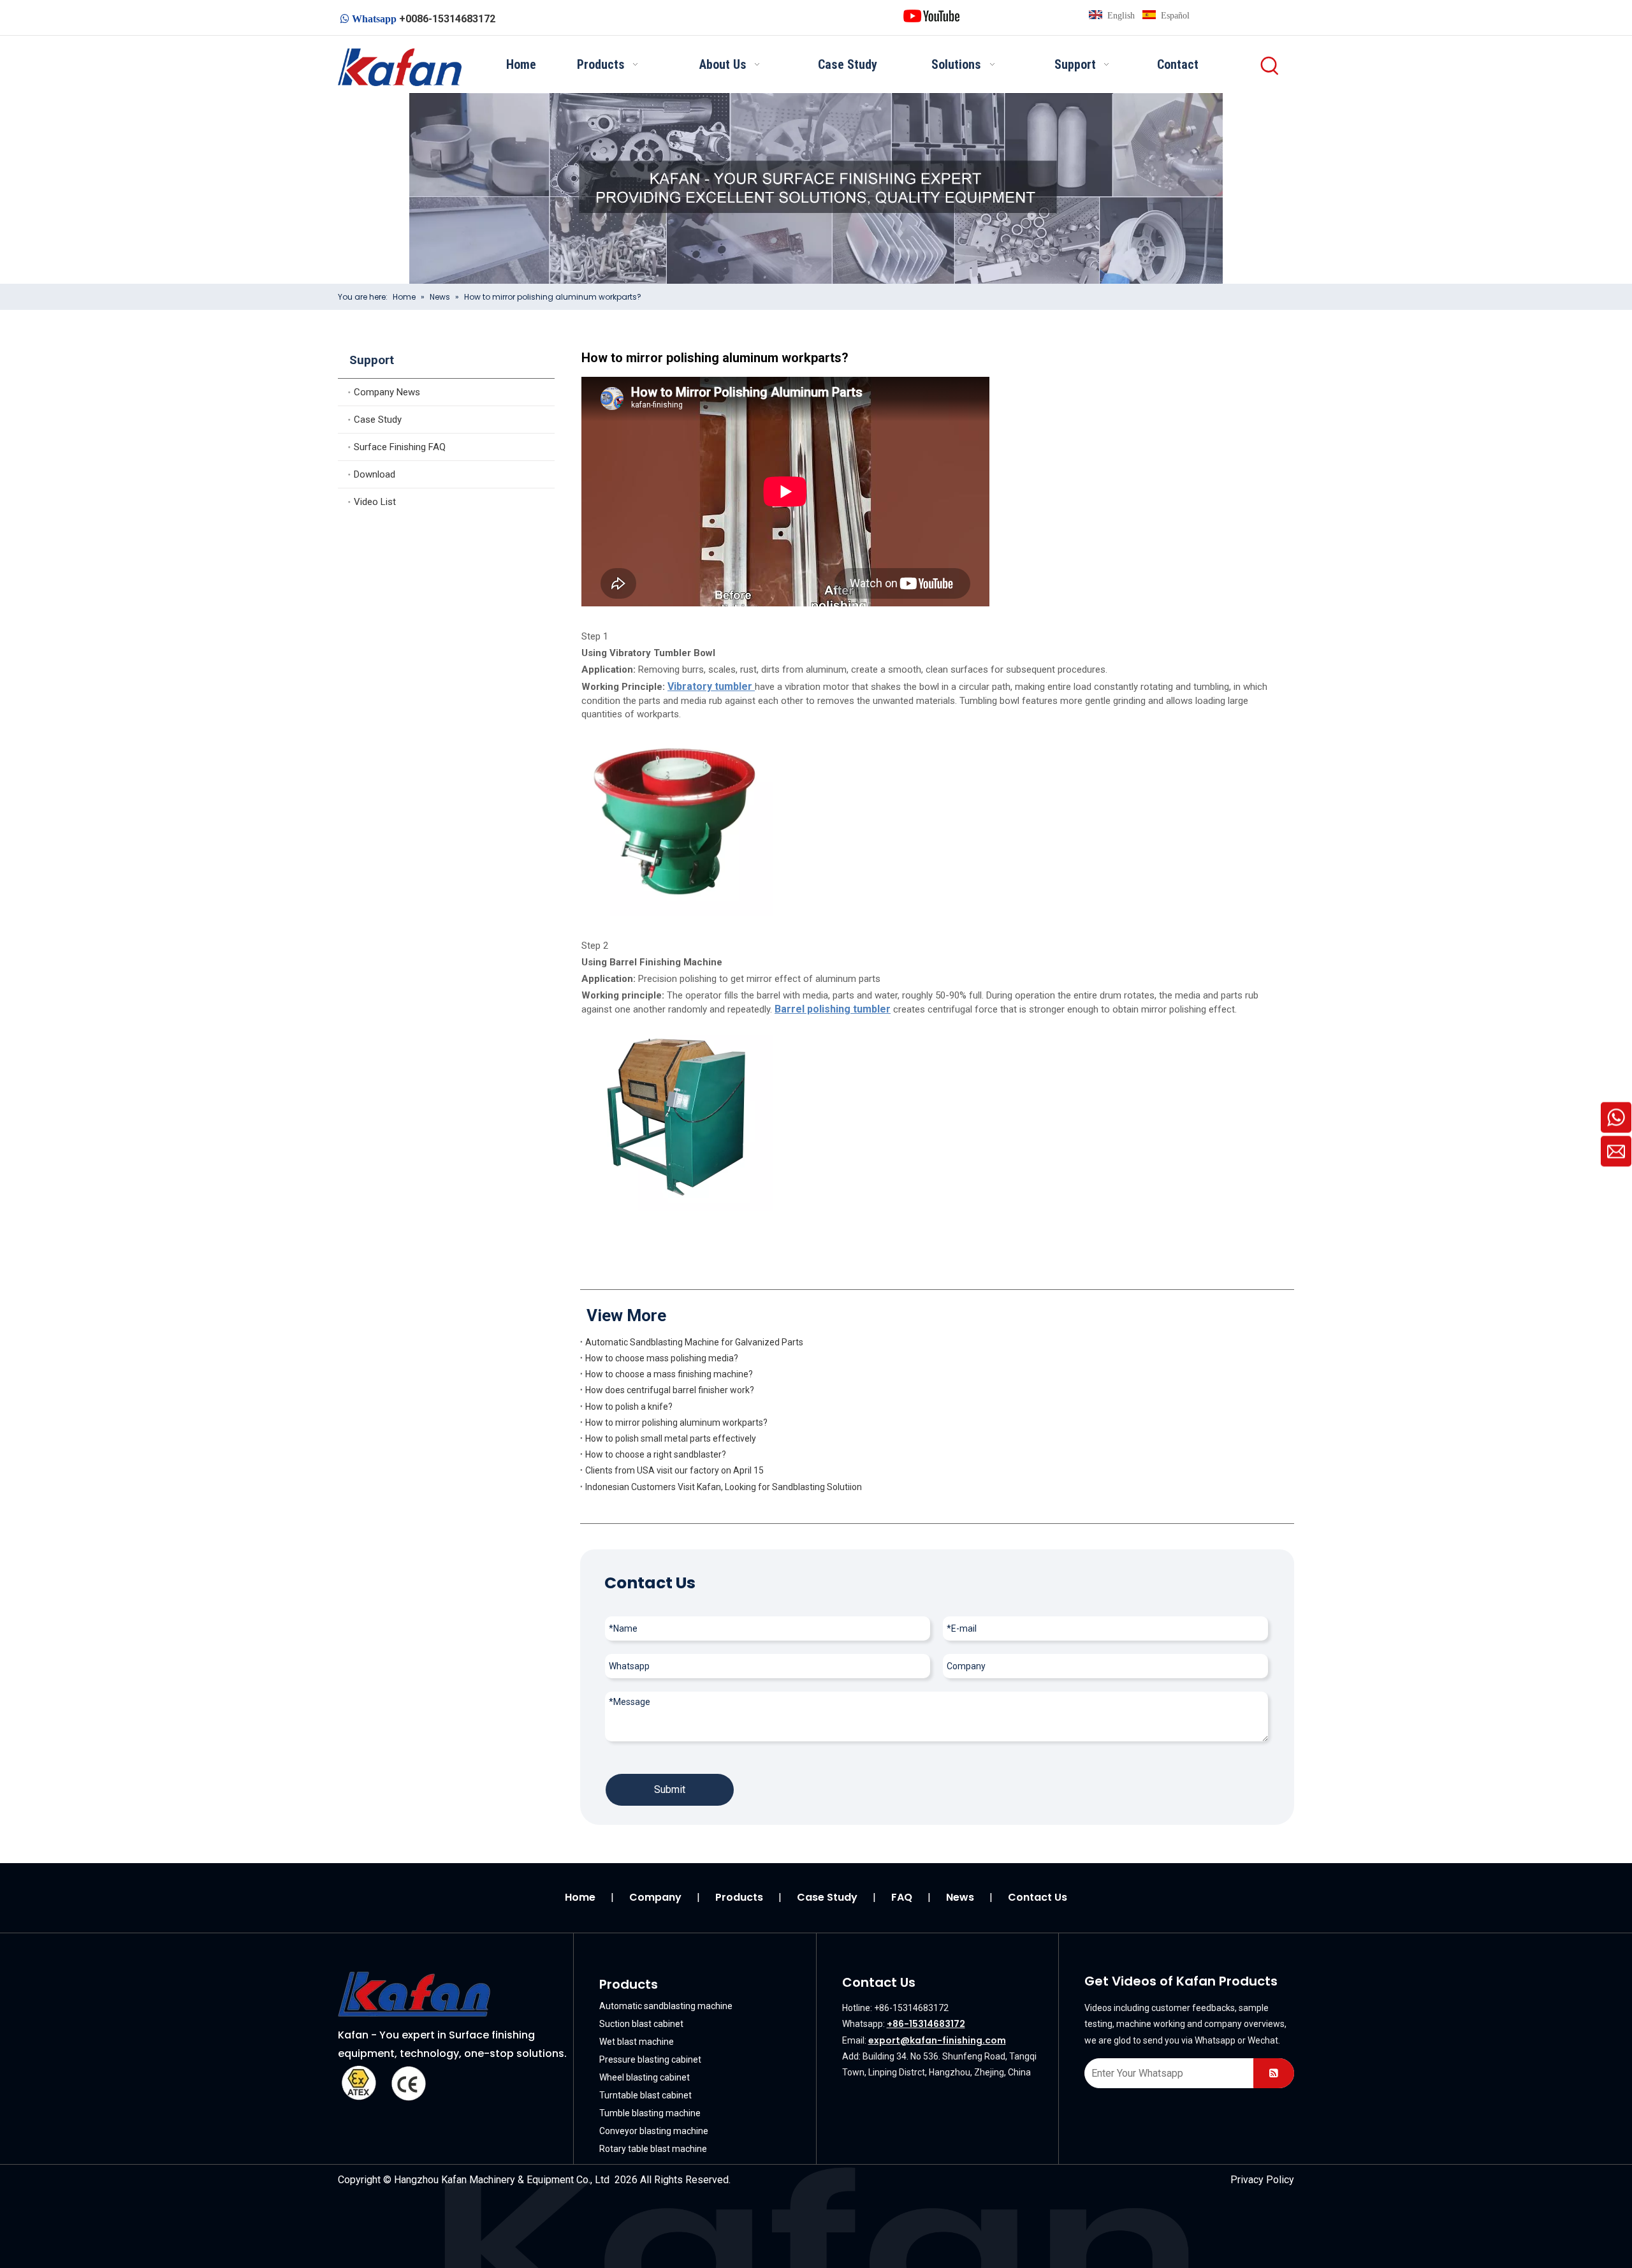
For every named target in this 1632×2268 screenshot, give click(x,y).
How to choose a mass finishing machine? (669, 1374)
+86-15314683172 (926, 2024)
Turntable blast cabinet (645, 2095)
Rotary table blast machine (653, 2149)
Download (375, 474)
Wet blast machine (637, 2042)
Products (739, 1897)
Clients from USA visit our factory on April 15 (674, 1470)
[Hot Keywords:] (1270, 66)
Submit (670, 1789)
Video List (375, 502)
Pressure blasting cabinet (650, 2059)
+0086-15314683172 (447, 19)
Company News (387, 392)
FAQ (902, 1897)
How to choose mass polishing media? (662, 1358)
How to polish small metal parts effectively (671, 1438)
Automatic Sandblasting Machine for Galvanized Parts (694, 1342)
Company (655, 1897)
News (960, 1897)
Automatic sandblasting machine (666, 2006)
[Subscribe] (1274, 2073)
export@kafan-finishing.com (937, 2040)
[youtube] (931, 15)
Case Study (378, 420)
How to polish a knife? (629, 1407)
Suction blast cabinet (641, 2024)
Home (580, 1897)
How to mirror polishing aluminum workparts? (676, 1423)
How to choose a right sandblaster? (656, 1454)
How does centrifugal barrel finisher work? (670, 1390)
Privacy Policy (1262, 2180)
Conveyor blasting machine (654, 2131)
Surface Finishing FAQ (400, 447)
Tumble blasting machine (650, 2113)
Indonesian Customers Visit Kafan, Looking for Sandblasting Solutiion (724, 1487)
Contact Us (1038, 1897)
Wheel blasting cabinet (645, 2077)
